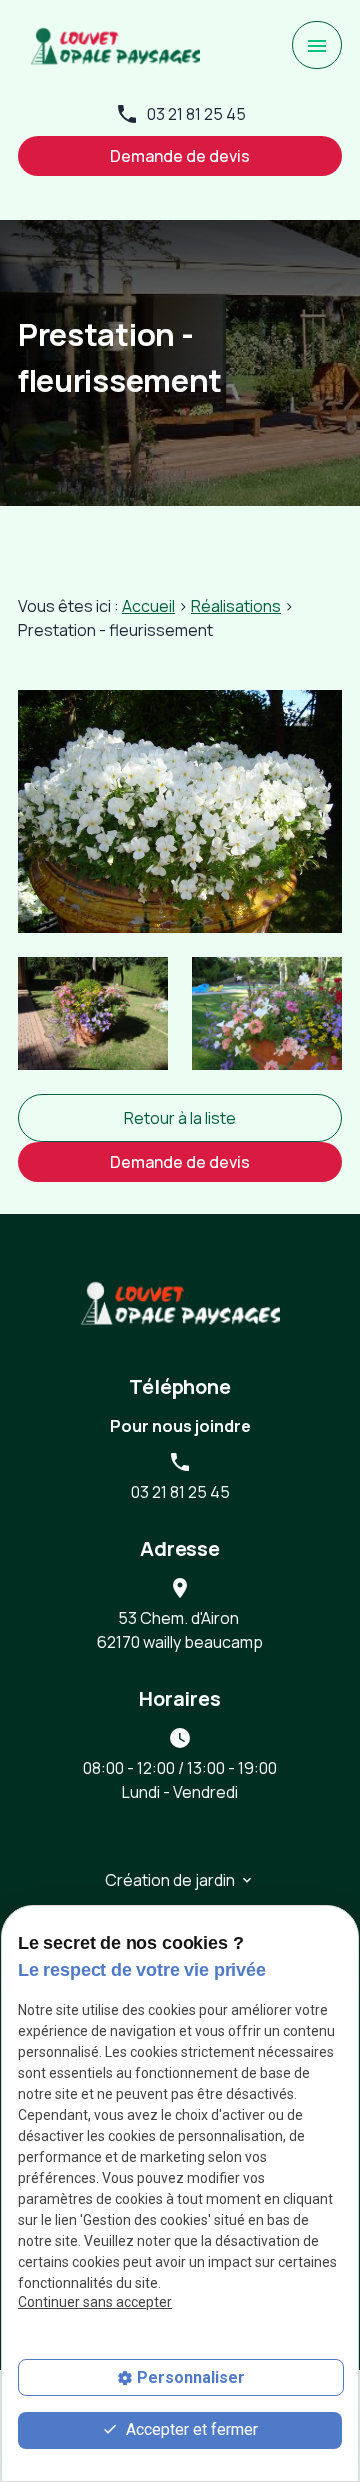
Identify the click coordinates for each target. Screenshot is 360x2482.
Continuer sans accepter (95, 2302)
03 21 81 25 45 (196, 114)
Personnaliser (191, 2377)
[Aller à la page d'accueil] (115, 45)
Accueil (148, 606)
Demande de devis (180, 156)
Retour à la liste (180, 1118)
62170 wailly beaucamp (180, 1630)
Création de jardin (170, 1880)
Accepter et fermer (190, 2429)
